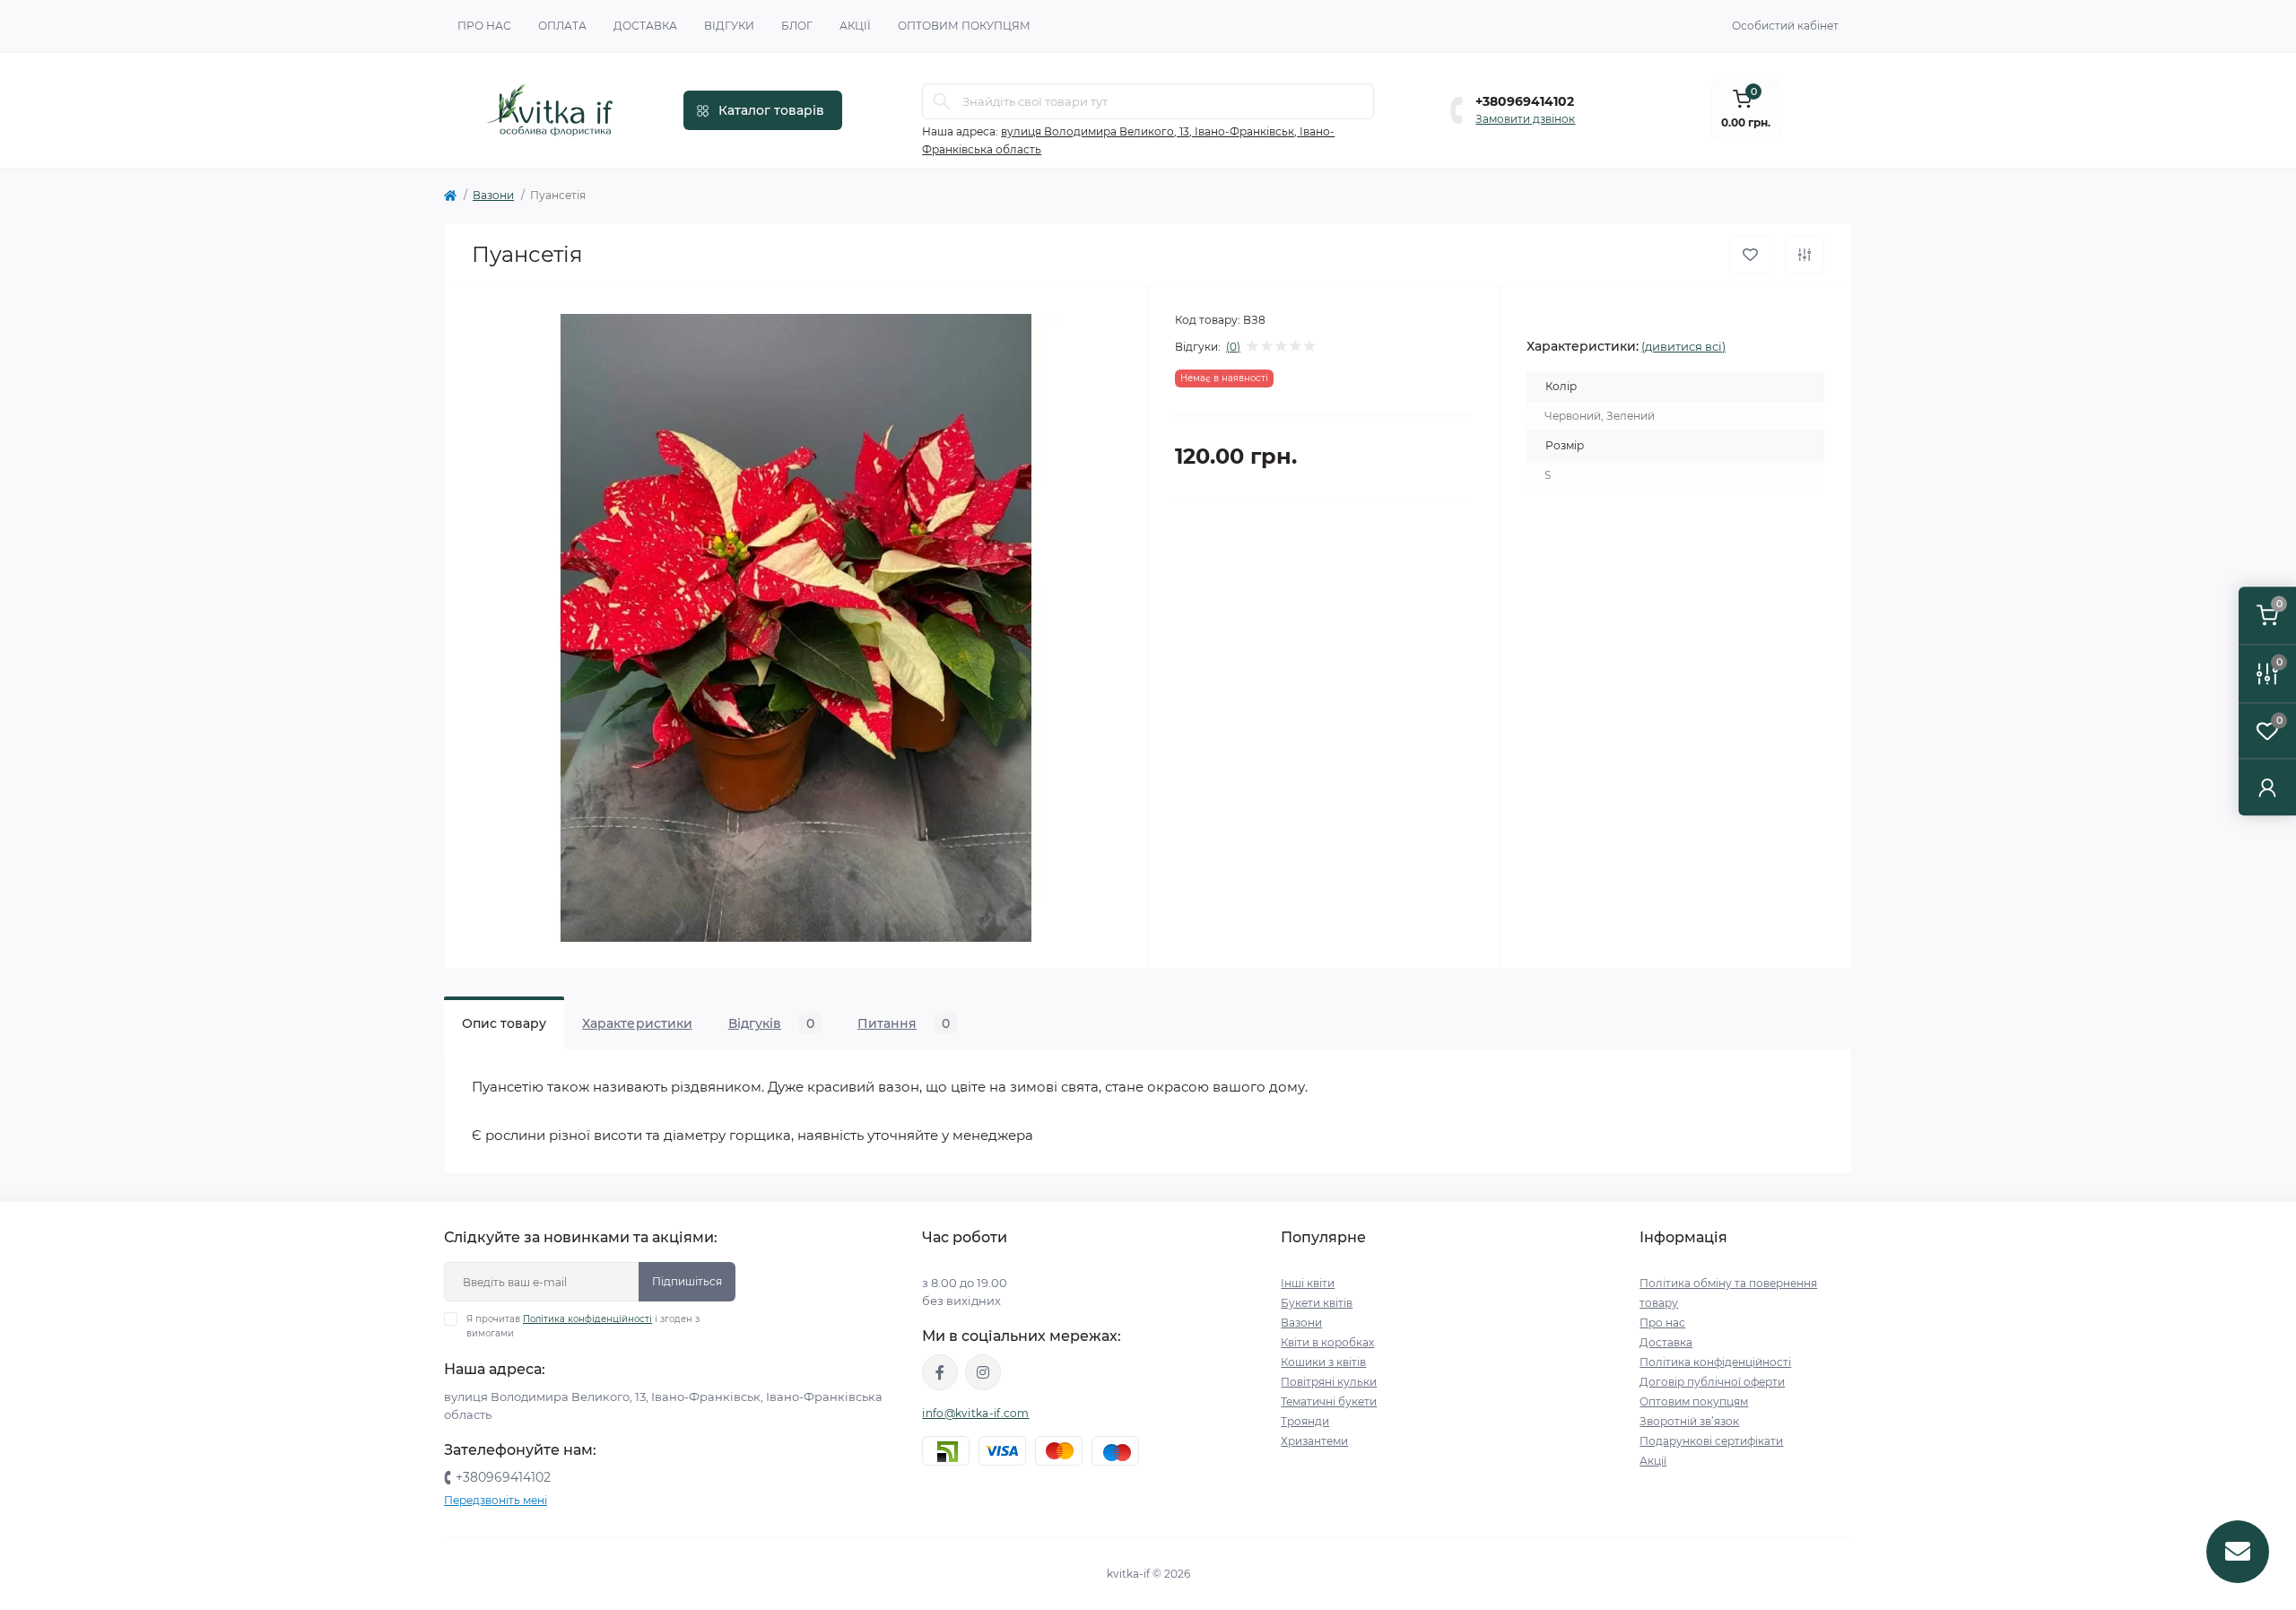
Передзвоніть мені (496, 1500)
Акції (855, 26)
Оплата (562, 26)
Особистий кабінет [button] (1785, 26)
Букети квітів (1317, 1303)
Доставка (645, 26)
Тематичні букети (1329, 1401)
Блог (797, 26)
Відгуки (729, 26)
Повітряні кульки (1329, 1382)
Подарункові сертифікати (1711, 1441)
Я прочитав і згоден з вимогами (583, 1326)
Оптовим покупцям (964, 26)
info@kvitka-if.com (975, 1413)
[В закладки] (1750, 255)
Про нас (484, 26)
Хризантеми (1314, 1441)
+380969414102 (1525, 101)
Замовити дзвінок (1525, 119)
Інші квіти (1308, 1283)
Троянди (1305, 1421)
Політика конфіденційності (587, 1319)
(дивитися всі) (1683, 346)
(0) (1233, 347)
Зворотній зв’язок (1689, 1421)
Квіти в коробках (1327, 1342)
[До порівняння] (1805, 255)
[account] (2267, 787)
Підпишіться (687, 1281)
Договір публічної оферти (1712, 1382)
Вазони (493, 195)
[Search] (942, 101)
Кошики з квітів (1323, 1362)
